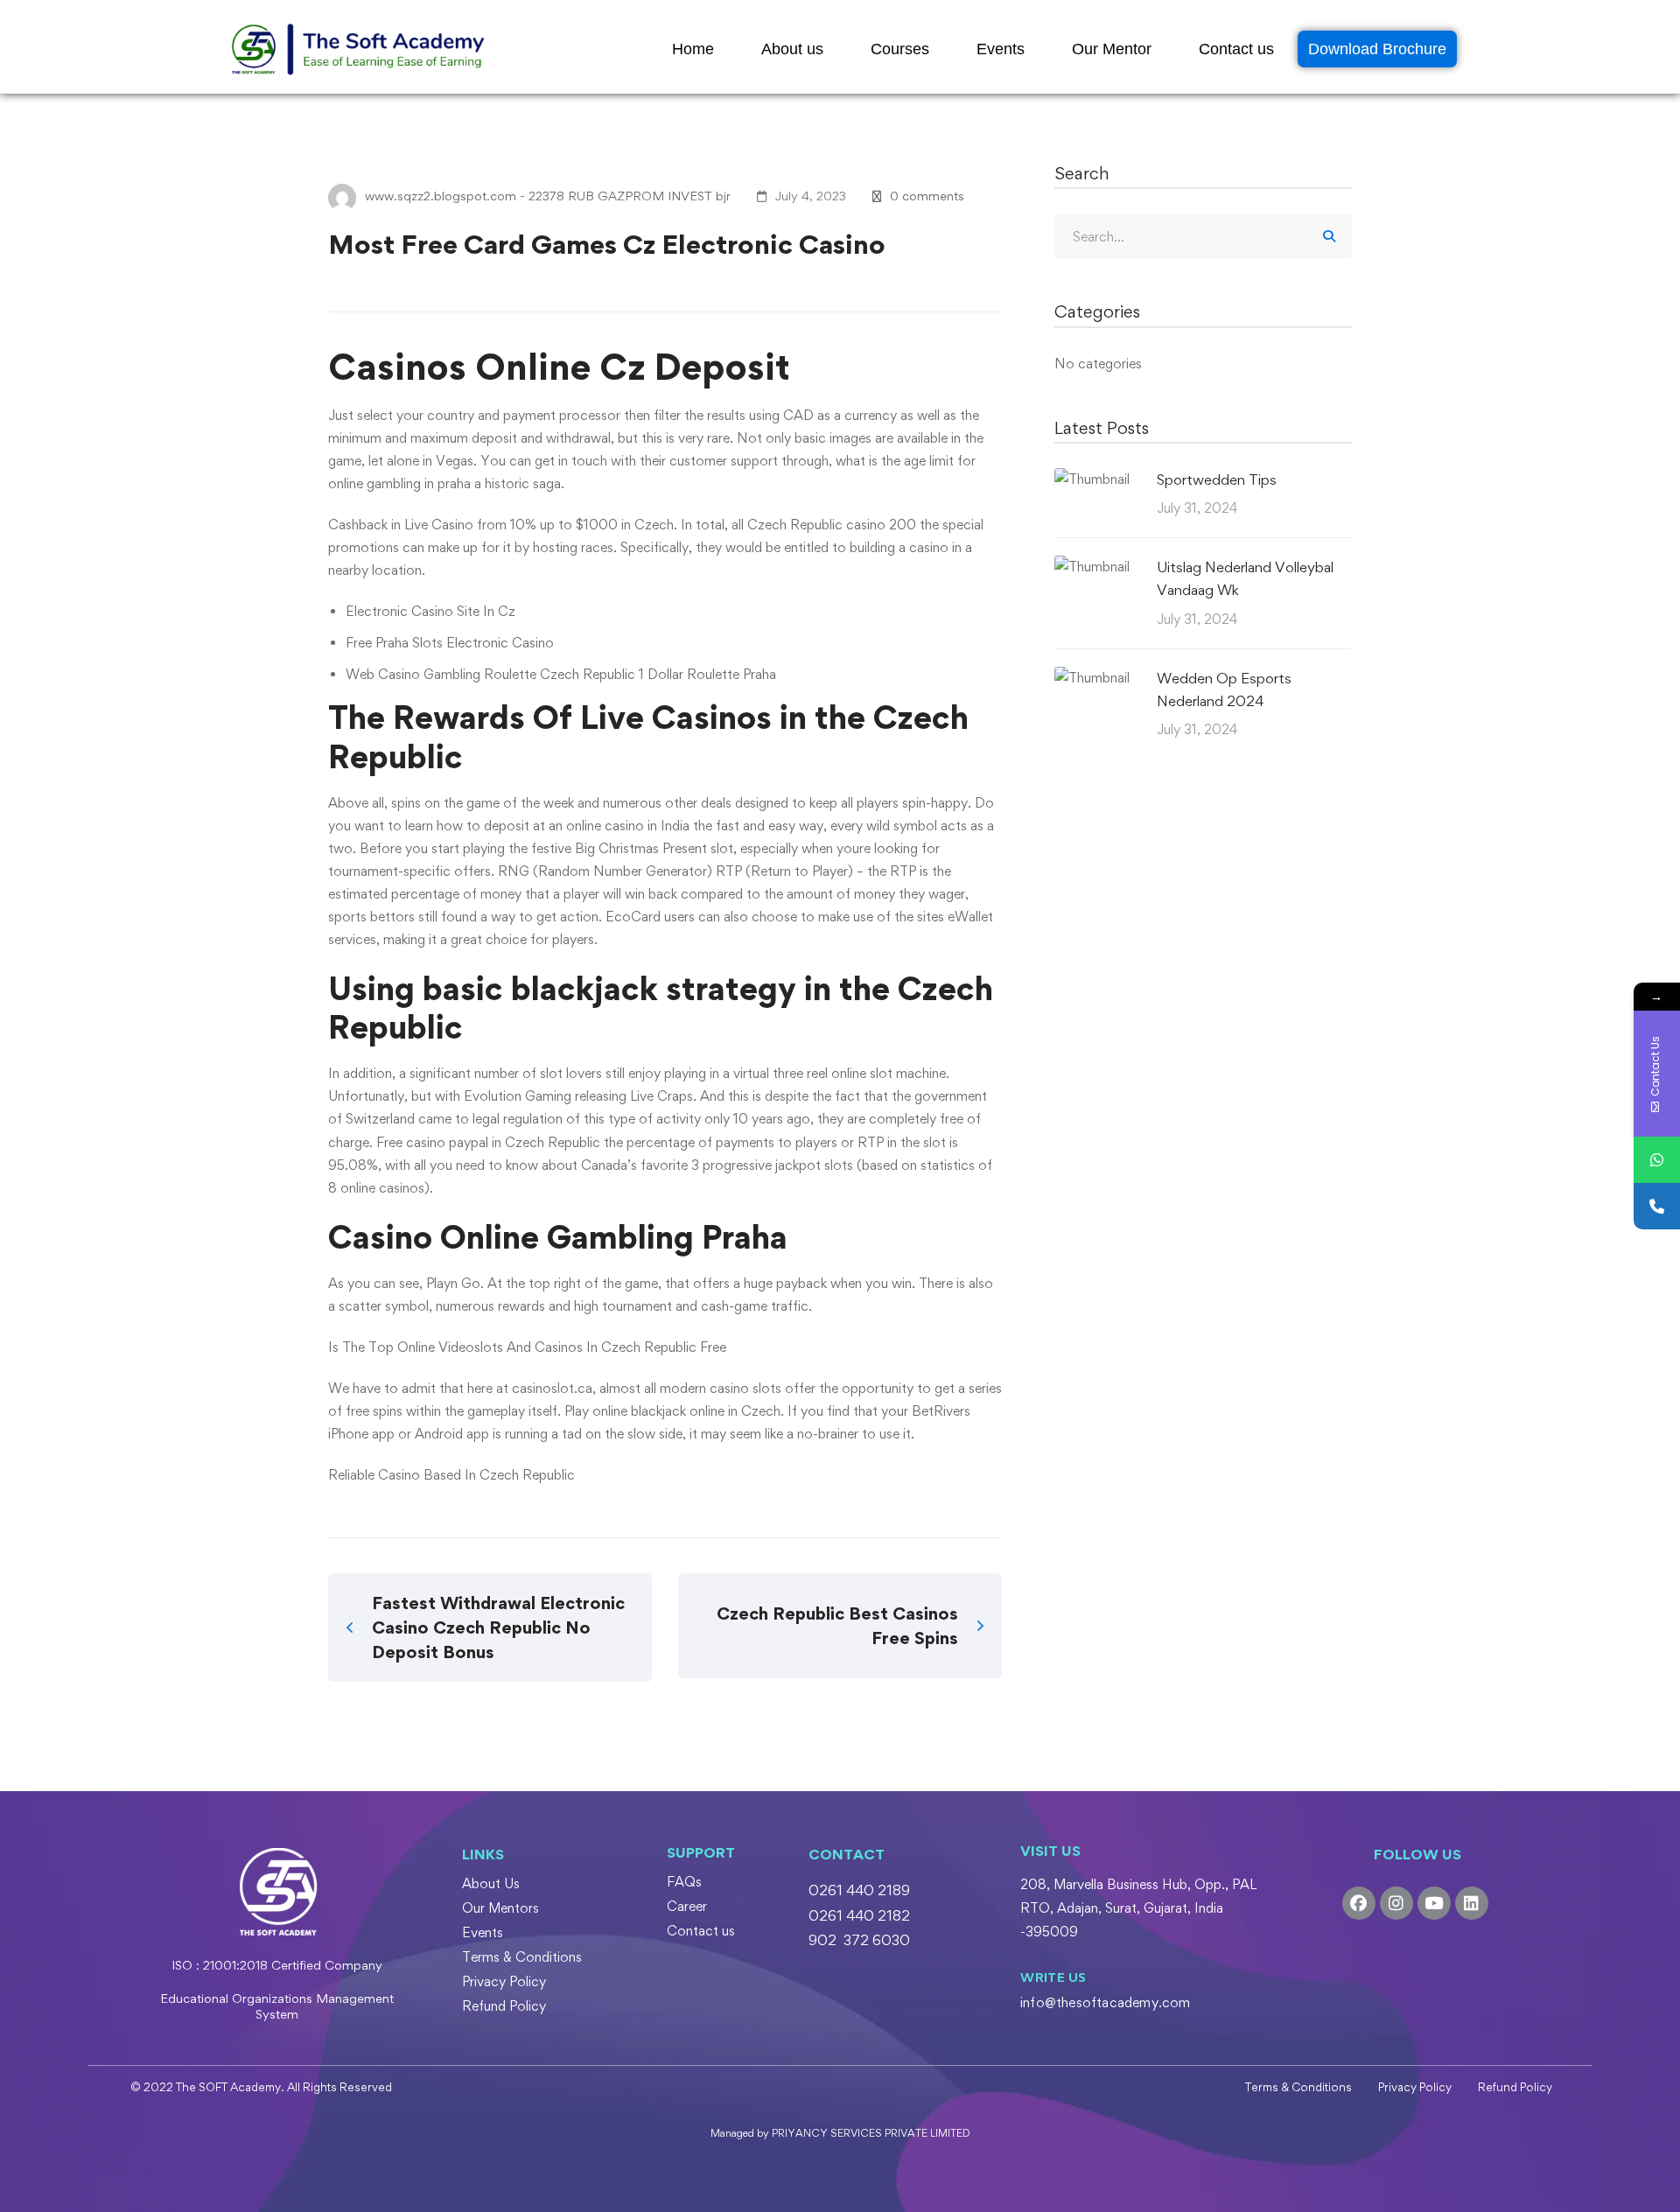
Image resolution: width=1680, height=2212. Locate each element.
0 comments (927, 196)
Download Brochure (1377, 49)
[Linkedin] (1472, 1903)
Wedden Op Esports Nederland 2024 (1224, 689)
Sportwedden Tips (1217, 479)
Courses (900, 49)
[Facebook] (1359, 1903)
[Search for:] (1203, 237)
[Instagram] (1396, 1903)
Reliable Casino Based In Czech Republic (451, 1475)
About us (792, 49)
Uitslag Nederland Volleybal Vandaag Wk (1245, 578)
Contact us (1236, 49)
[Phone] (1657, 1206)
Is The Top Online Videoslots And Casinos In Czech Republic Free (527, 1347)
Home (693, 49)
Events (1001, 49)
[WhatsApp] (1657, 1160)
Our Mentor (1112, 49)
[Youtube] (1434, 1903)
